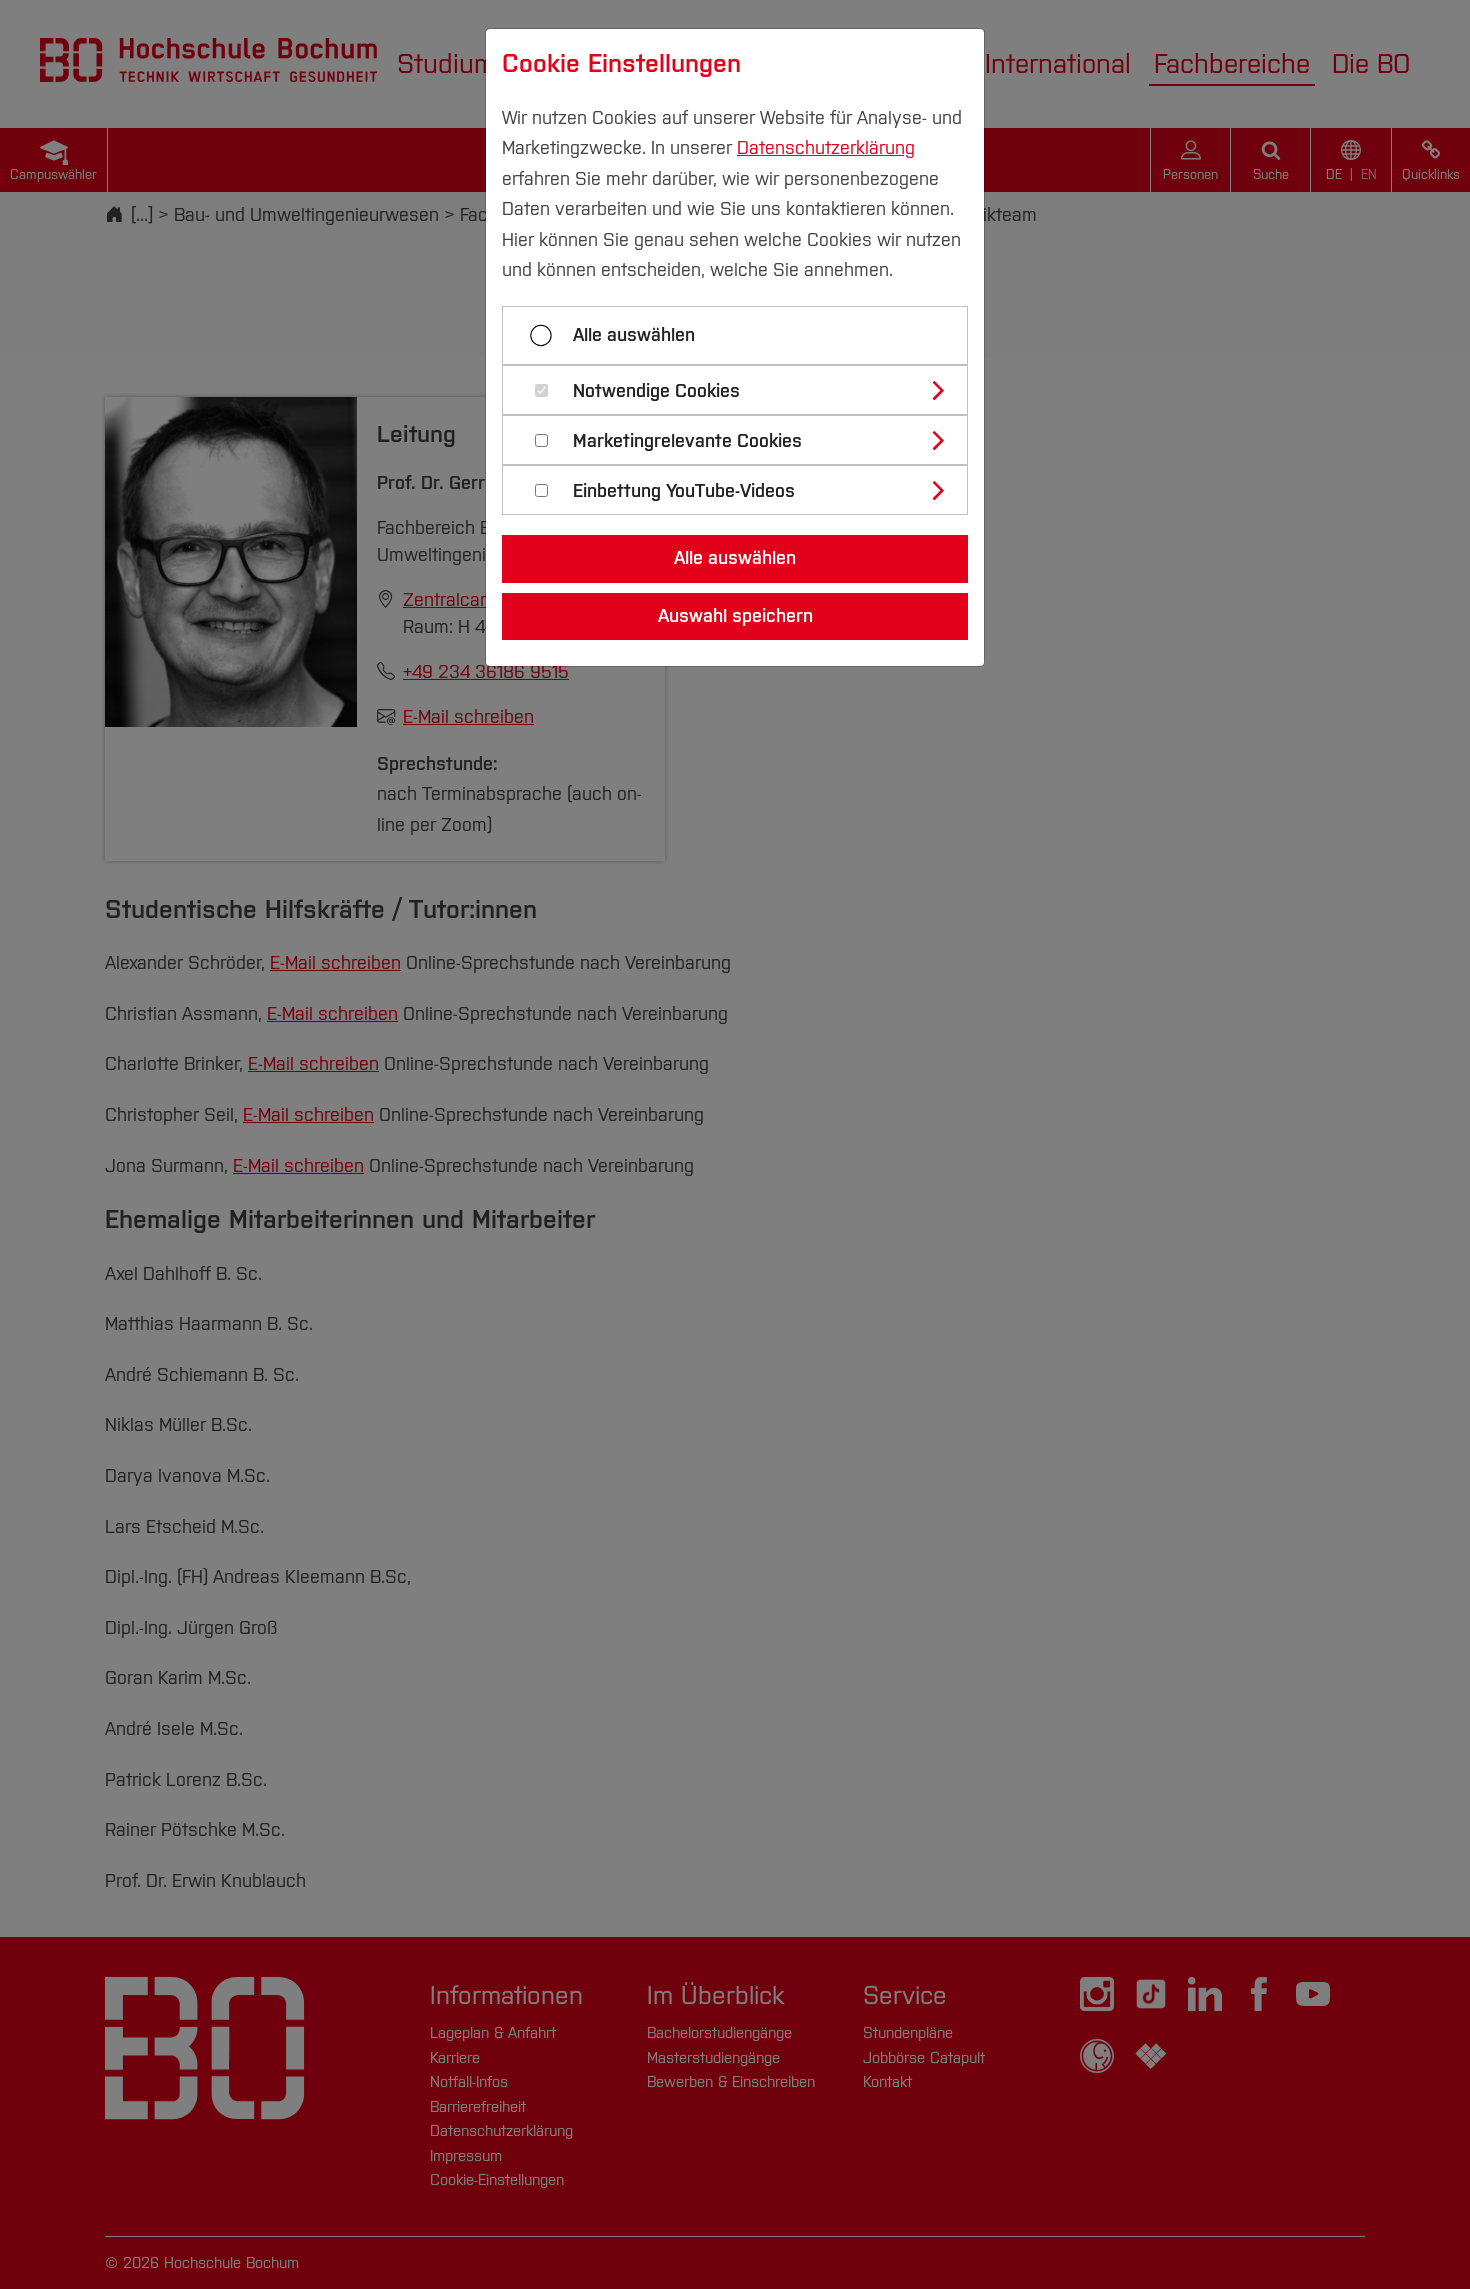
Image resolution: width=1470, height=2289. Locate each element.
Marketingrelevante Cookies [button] (687, 441)
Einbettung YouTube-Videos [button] (684, 491)
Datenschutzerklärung (826, 148)
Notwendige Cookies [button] (656, 391)
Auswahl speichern (735, 616)
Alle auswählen (634, 335)
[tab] (743, 390)
